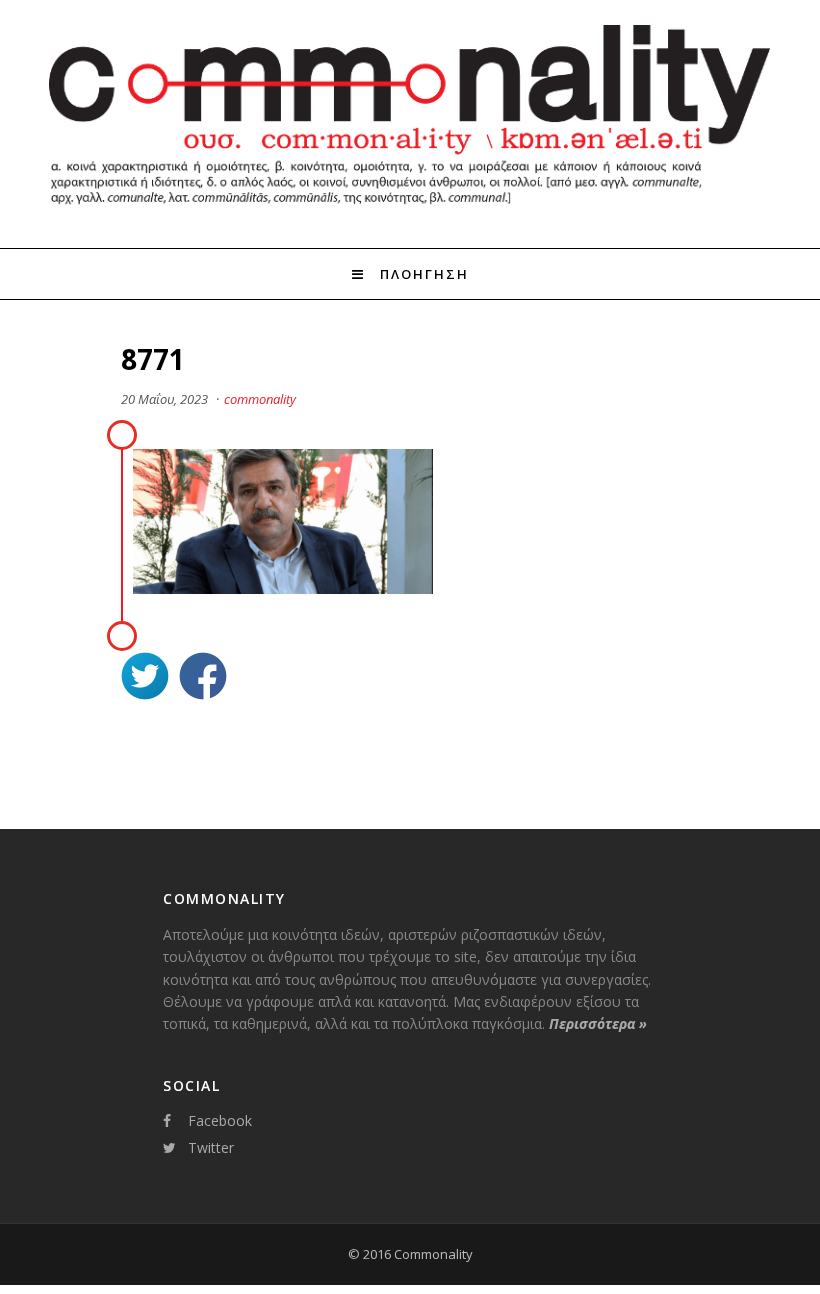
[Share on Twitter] (145, 678)
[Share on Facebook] (203, 678)
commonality (260, 399)
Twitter (211, 1147)
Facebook (220, 1120)
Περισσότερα (598, 1023)
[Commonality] (410, 212)
